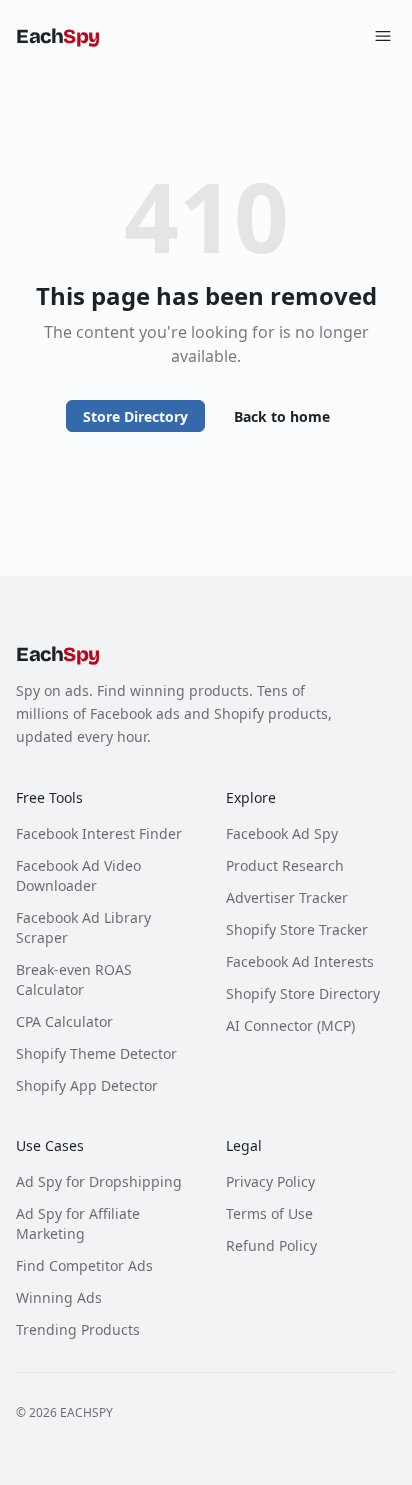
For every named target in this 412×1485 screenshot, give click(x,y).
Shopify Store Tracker (297, 929)
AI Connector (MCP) (290, 1025)
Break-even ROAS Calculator (74, 979)
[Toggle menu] (383, 36)
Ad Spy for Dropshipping (99, 1181)
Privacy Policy (270, 1181)
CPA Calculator (64, 1021)
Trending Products (78, 1329)
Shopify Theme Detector (96, 1053)
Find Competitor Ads (84, 1265)
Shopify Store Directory (303, 993)
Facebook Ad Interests (300, 961)
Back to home (282, 416)
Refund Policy (271, 1245)
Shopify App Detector (87, 1085)
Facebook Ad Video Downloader (78, 875)
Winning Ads (59, 1297)
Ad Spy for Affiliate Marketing (78, 1223)
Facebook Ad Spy (282, 833)
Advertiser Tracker (287, 897)
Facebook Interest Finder (99, 833)
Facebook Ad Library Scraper (83, 927)
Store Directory (135, 416)
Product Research (285, 865)
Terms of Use (269, 1213)
